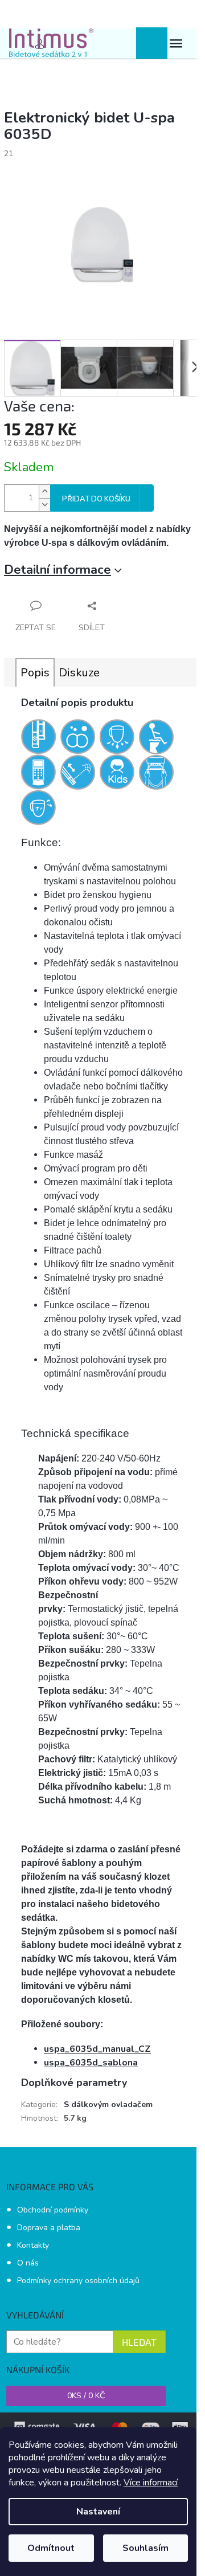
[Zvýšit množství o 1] (44, 491)
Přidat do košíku (96, 499)
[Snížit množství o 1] (44, 505)
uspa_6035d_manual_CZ (97, 2049)
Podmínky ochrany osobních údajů (78, 2281)
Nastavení (98, 2512)
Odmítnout (51, 2548)
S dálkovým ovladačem (108, 2105)
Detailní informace (58, 570)
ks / (86, 2396)
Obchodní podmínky (53, 2210)
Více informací (151, 2483)
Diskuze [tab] (79, 673)
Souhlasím (145, 2548)
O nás (28, 2263)
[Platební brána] (102, 2426)
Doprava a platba (49, 2228)
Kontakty (33, 2245)
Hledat (139, 2342)
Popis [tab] (35, 673)
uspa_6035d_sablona (91, 2063)
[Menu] (176, 44)
